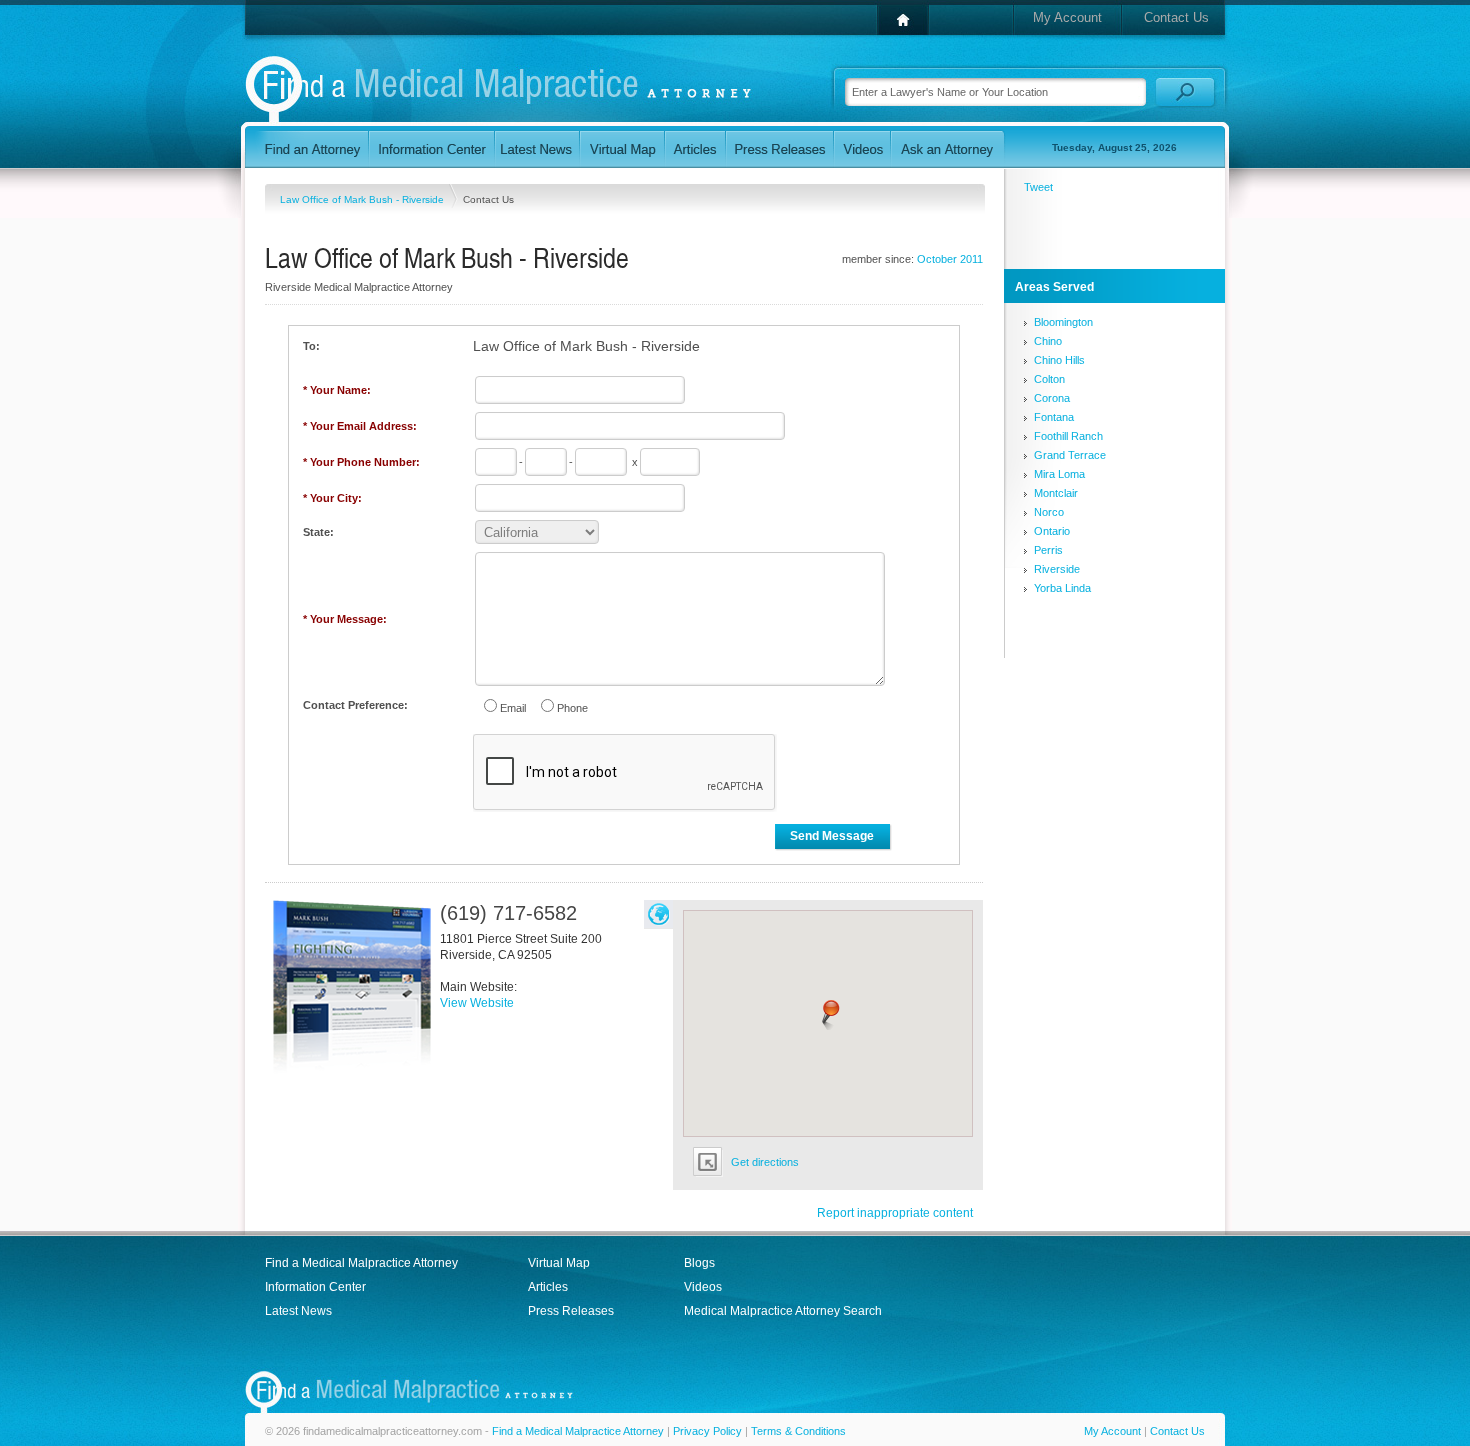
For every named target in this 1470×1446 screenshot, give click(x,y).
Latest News (298, 1311)
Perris (1048, 550)
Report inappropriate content (895, 1213)
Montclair (1056, 493)
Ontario (1052, 531)
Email (513, 708)
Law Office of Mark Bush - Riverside (363, 199)
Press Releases (571, 1311)
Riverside (1057, 569)
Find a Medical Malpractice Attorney (361, 1263)
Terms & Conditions (798, 1431)
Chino (1048, 341)
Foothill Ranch (1068, 436)
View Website (477, 1003)
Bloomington (1063, 322)
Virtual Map (559, 1263)
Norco (1049, 512)
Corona (1052, 398)
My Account (1067, 17)
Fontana (1054, 417)
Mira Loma (1059, 474)
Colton (1049, 379)
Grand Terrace (1070, 455)
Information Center (315, 1287)
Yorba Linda (1062, 588)
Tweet (1038, 187)
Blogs (699, 1263)
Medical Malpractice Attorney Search (783, 1311)
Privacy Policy (707, 1431)
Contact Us (1176, 17)
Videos (703, 1287)
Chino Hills (1059, 360)
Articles (548, 1287)
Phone (572, 708)
